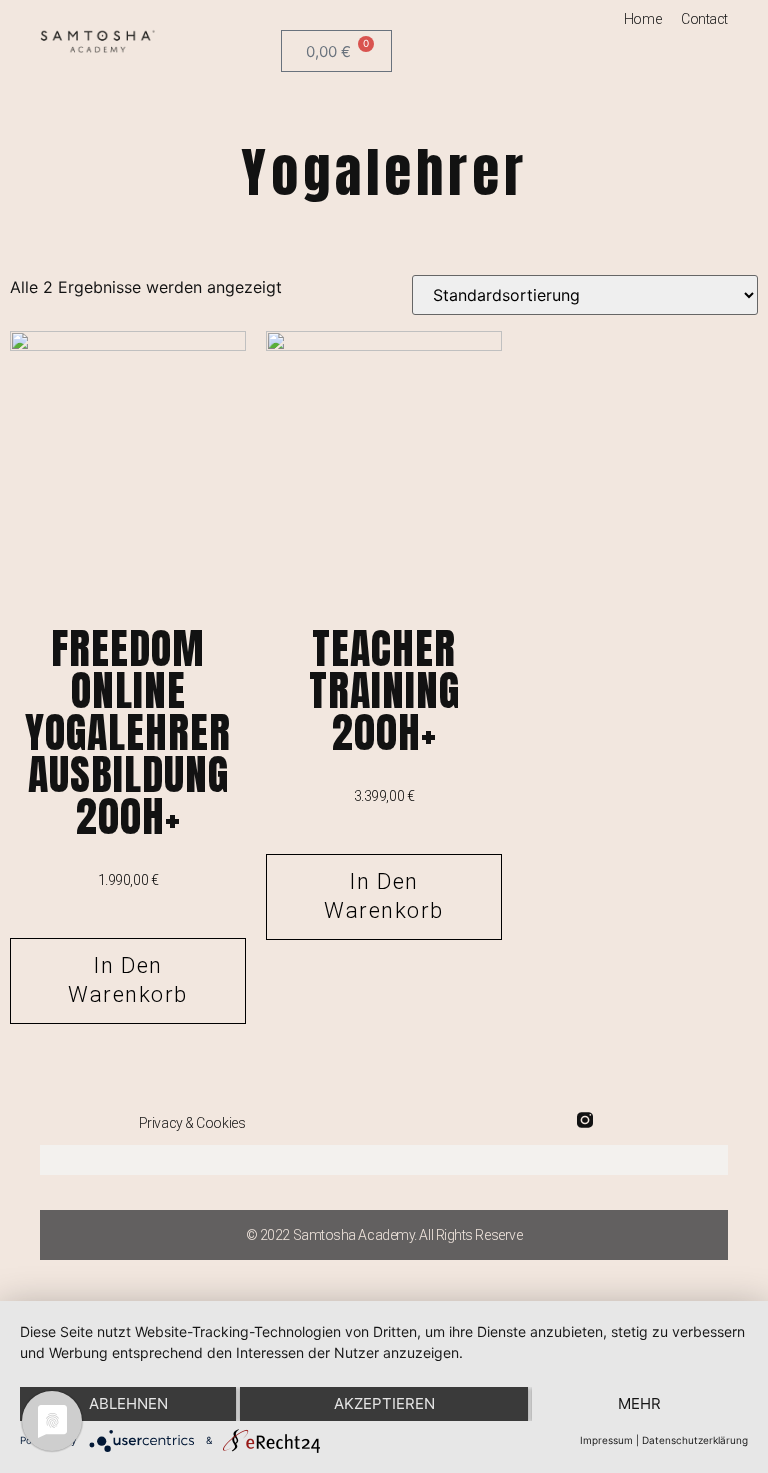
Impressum (606, 1440)
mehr (639, 1403)
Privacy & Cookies (192, 1123)
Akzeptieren (384, 1403)
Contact (704, 19)
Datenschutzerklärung (695, 1440)
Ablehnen (128, 1403)
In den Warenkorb (128, 980)
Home (642, 19)
